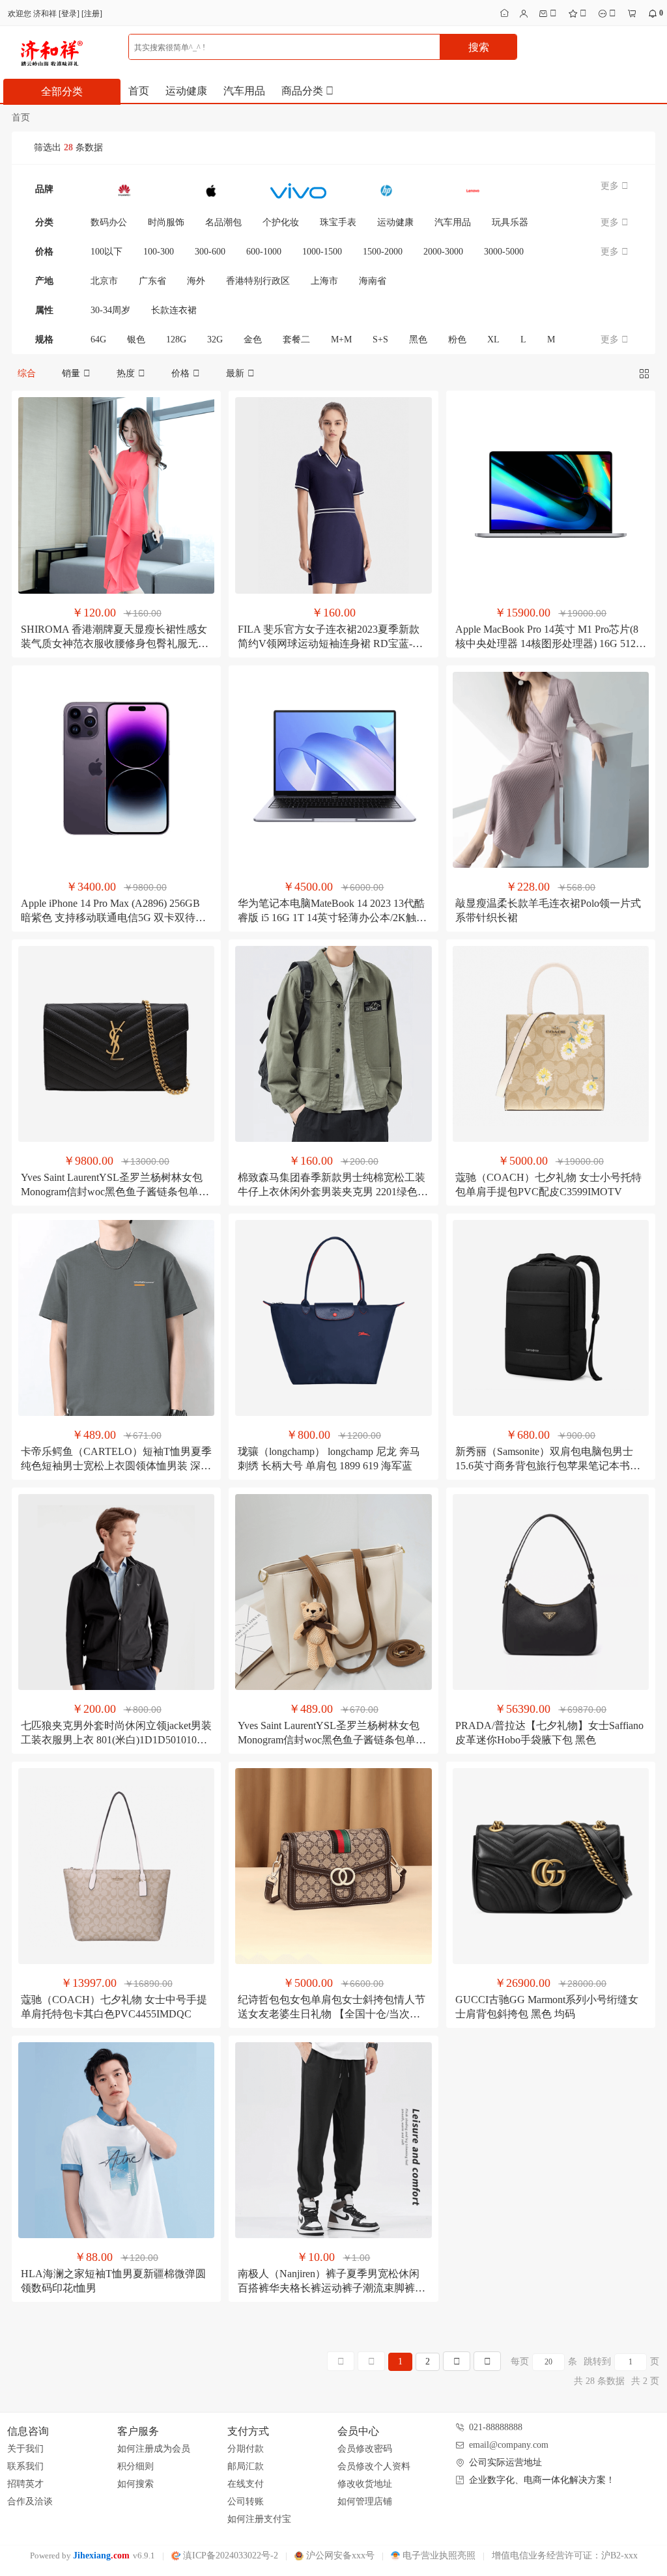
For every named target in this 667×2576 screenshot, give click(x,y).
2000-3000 (443, 252)
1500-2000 (383, 252)
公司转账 (246, 2501)
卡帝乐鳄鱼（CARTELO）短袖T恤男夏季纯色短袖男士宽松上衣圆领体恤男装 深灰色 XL (116, 1466)
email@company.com (509, 2445)
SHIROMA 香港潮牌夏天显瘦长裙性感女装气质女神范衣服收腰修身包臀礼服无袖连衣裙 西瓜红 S (115, 644)
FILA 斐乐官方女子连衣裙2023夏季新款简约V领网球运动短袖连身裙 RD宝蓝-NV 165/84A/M (333, 644)
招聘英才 (25, 2484)
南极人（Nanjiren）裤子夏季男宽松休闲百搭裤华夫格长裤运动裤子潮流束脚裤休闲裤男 (332, 2288)
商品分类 (304, 91)
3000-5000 (504, 252)
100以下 (106, 252)
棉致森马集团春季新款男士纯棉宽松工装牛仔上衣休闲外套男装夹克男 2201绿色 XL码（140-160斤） (332, 1192)
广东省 (152, 281)
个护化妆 (281, 222)
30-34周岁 (110, 310)
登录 (69, 14)
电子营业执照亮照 (438, 2555)
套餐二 (296, 339)
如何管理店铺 (365, 2501)
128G (176, 339)
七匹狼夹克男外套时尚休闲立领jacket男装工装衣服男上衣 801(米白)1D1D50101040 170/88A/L (116, 1740)
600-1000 (264, 252)
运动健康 (186, 91)
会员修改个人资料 (374, 2466)
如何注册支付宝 (259, 2519)
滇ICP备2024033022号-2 (229, 2555)
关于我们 (25, 2449)
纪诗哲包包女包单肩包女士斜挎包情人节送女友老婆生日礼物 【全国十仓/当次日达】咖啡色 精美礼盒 (332, 2014)
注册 (92, 14)
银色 (136, 339)
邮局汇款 (246, 2466)
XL (493, 339)
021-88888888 (496, 2427)
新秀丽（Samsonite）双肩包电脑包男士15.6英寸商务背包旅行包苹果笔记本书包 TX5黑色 (548, 1466)
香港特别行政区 (258, 281)
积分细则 (135, 2466)
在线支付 (246, 2484)
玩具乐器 (510, 222)
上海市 (324, 281)
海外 (196, 281)
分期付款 (246, 2449)
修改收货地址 (365, 2484)
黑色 (418, 339)
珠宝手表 (338, 222)
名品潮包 (223, 222)
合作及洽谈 (30, 2501)
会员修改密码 (365, 2449)
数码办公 (109, 222)
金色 (253, 339)
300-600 (210, 252)
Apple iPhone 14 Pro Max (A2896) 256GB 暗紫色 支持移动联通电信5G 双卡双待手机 (113, 918)
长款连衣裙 (174, 310)
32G (215, 339)
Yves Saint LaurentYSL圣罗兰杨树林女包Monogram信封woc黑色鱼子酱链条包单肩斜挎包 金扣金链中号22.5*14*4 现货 (115, 1192)
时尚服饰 (166, 222)
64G (98, 339)
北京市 (104, 281)
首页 (139, 91)
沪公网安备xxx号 (339, 2555)
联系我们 (25, 2466)
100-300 (159, 252)
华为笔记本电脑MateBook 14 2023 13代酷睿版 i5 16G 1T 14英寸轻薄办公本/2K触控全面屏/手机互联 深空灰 (332, 918)
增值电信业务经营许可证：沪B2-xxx (565, 2555)
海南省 (373, 281)
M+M (341, 339)
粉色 (457, 339)
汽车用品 (244, 91)
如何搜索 (135, 2484)
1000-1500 (322, 252)
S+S (380, 339)
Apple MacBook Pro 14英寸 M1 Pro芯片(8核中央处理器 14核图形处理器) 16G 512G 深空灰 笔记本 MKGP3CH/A (549, 644)
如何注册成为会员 (154, 2449)
